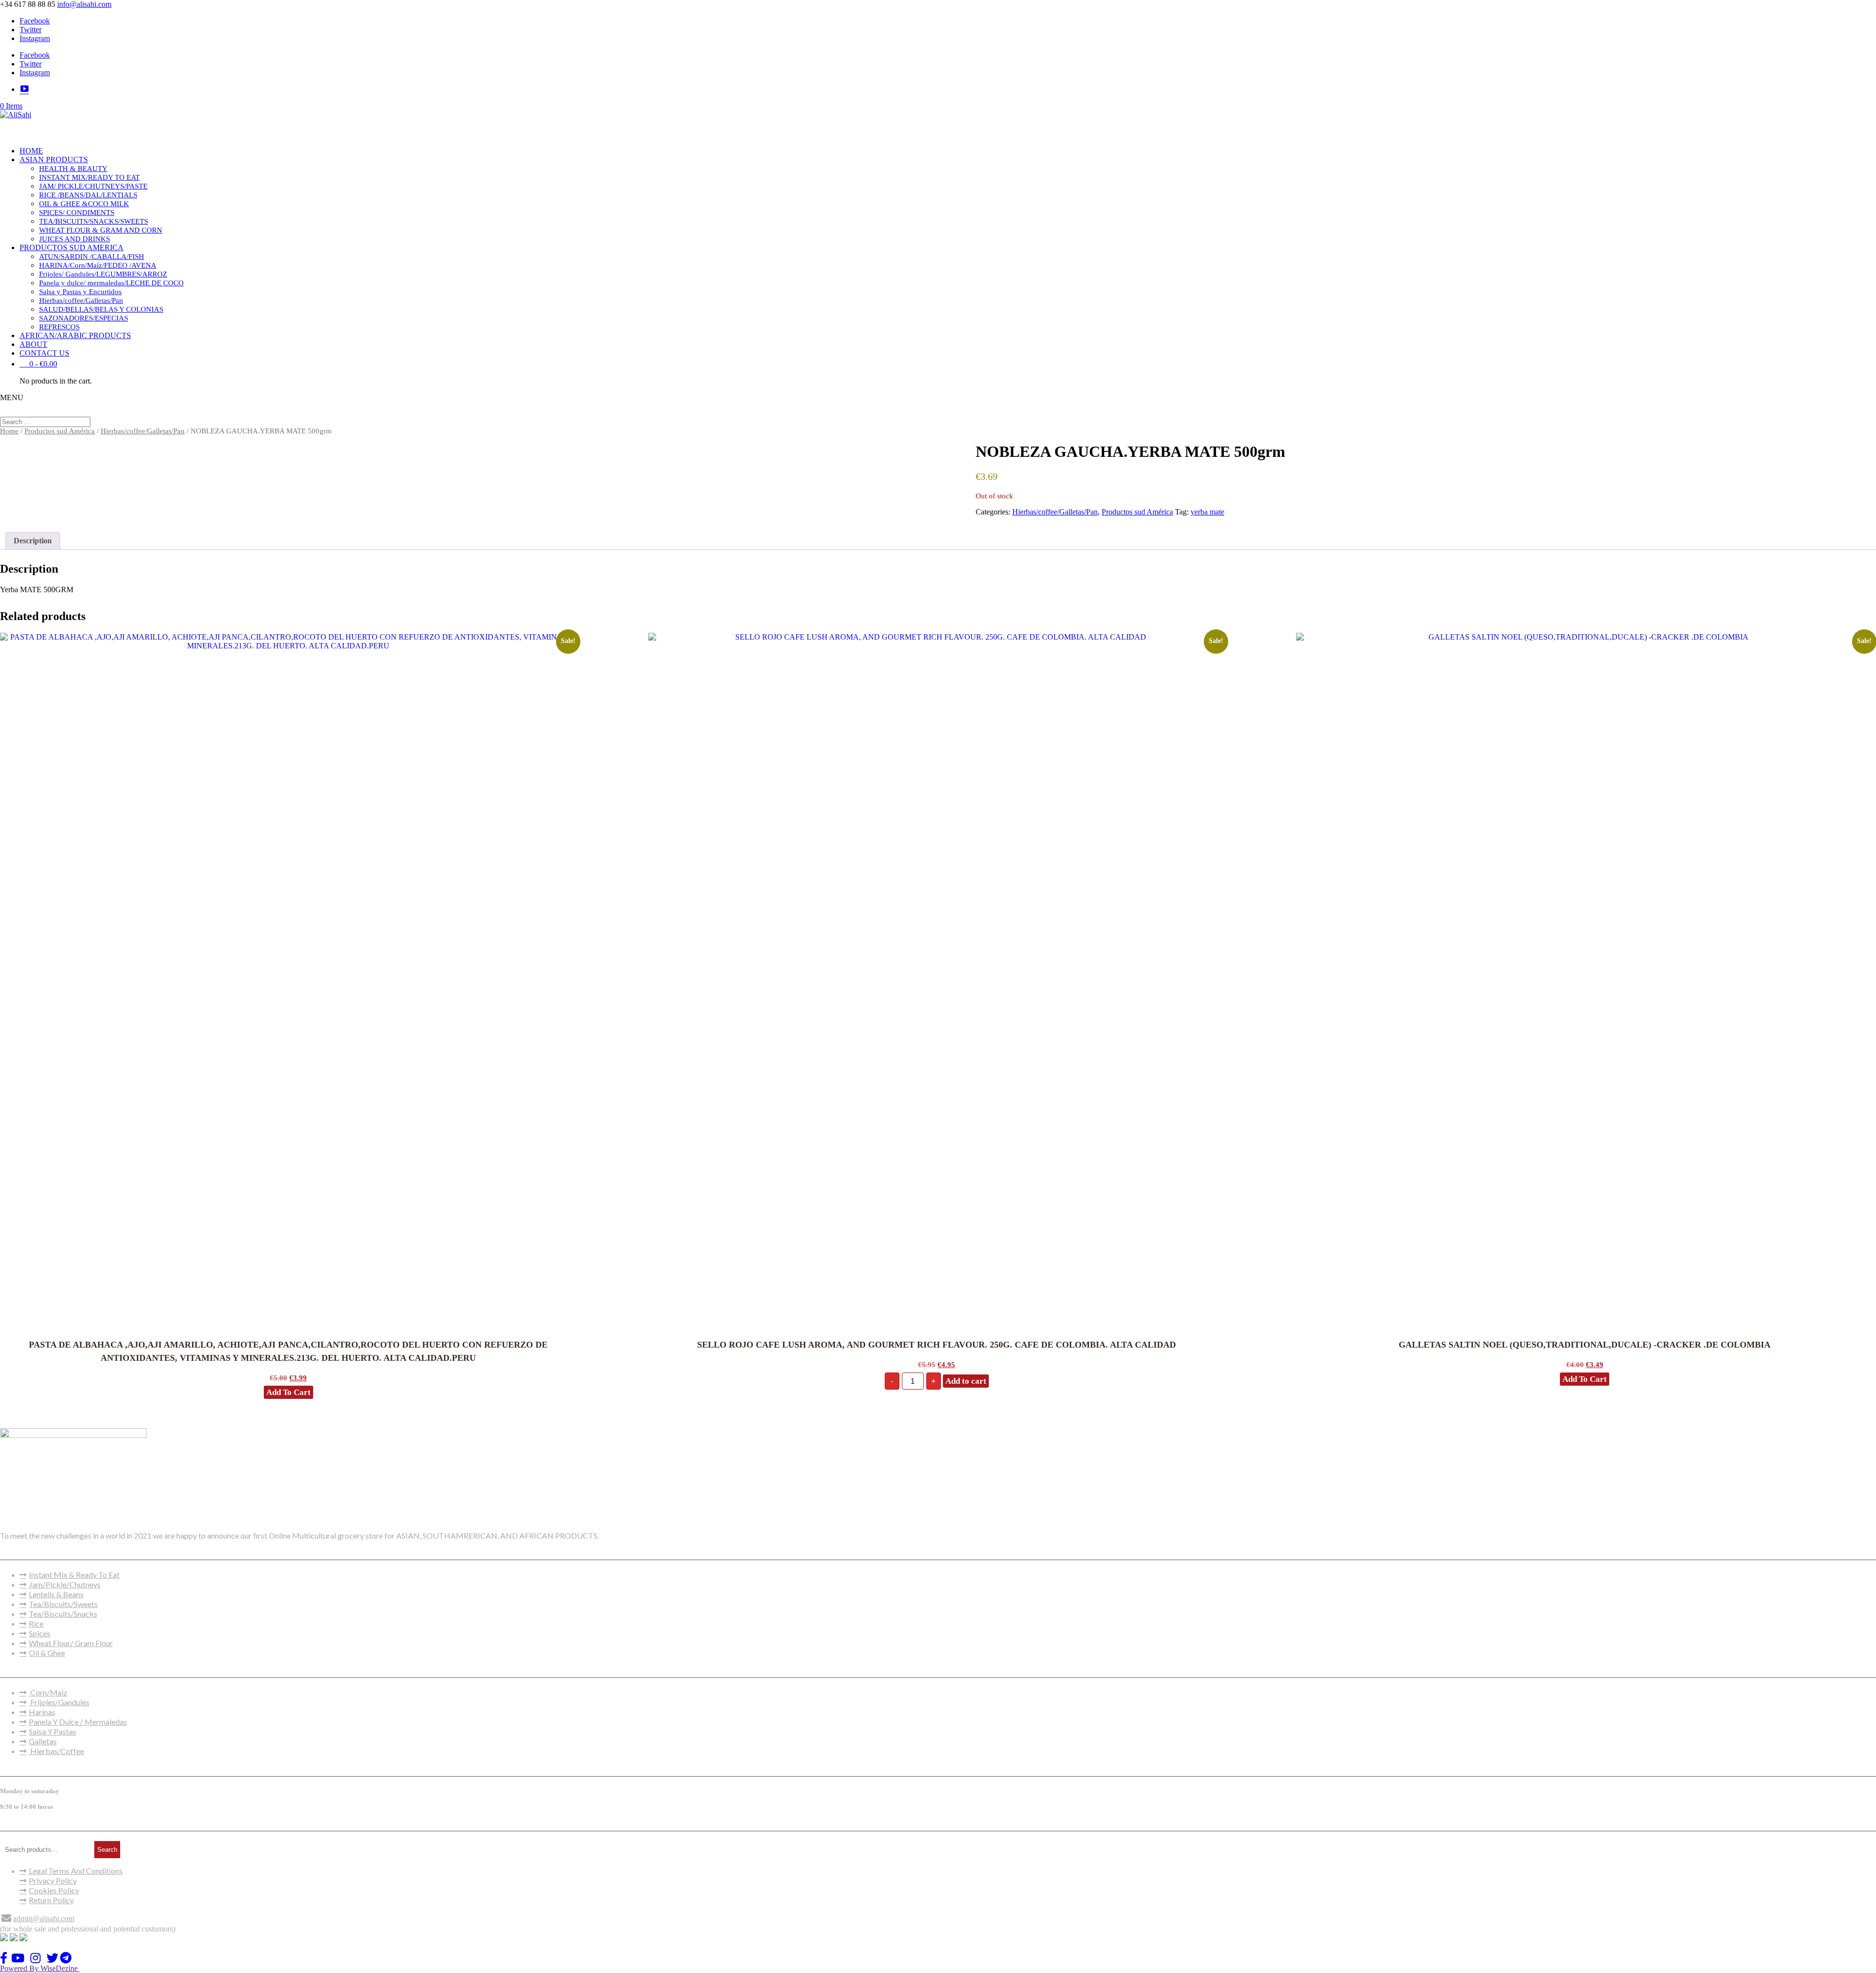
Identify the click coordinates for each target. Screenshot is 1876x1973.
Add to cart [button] (966, 1381)
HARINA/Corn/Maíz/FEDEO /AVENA (98, 265)
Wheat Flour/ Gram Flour (71, 1643)
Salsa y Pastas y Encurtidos (80, 292)
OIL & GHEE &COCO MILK (84, 204)
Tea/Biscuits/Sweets (63, 1604)
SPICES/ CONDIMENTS (77, 213)
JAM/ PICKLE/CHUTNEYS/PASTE (93, 186)
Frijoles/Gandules (59, 1702)
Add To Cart (288, 1392)
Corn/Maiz (48, 1692)
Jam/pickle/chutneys (65, 1584)
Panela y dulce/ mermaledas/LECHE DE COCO (111, 283)
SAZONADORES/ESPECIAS (84, 318)
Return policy (51, 1900)
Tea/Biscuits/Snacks (63, 1614)
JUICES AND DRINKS (75, 239)
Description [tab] (33, 541)
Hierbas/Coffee (56, 1751)
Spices (40, 1633)
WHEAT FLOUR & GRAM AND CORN (101, 230)
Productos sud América (60, 431)
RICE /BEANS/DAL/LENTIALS (88, 195)
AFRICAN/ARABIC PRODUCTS (75, 335)
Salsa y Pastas (53, 1731)
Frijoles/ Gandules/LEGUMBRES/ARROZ (103, 274)
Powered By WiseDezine (40, 1968)
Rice (36, 1623)
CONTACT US (44, 353)
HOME (31, 151)
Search (107, 1850)
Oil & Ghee (47, 1653)
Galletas (43, 1741)
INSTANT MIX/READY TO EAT (89, 177)
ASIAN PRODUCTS (54, 160)
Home (9, 431)
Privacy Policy (53, 1880)
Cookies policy (54, 1890)
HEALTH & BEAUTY (73, 169)
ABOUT (33, 344)
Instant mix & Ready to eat (74, 1575)
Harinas (42, 1712)
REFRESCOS (59, 327)
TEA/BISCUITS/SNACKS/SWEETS (94, 221)
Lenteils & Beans (56, 1594)
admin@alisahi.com (44, 1919)
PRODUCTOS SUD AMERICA (72, 247)
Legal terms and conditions (76, 1871)
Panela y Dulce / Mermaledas (78, 1722)
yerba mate (1207, 512)
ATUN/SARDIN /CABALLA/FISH (92, 257)
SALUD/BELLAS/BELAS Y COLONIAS (101, 309)
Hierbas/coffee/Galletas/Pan (81, 300)
